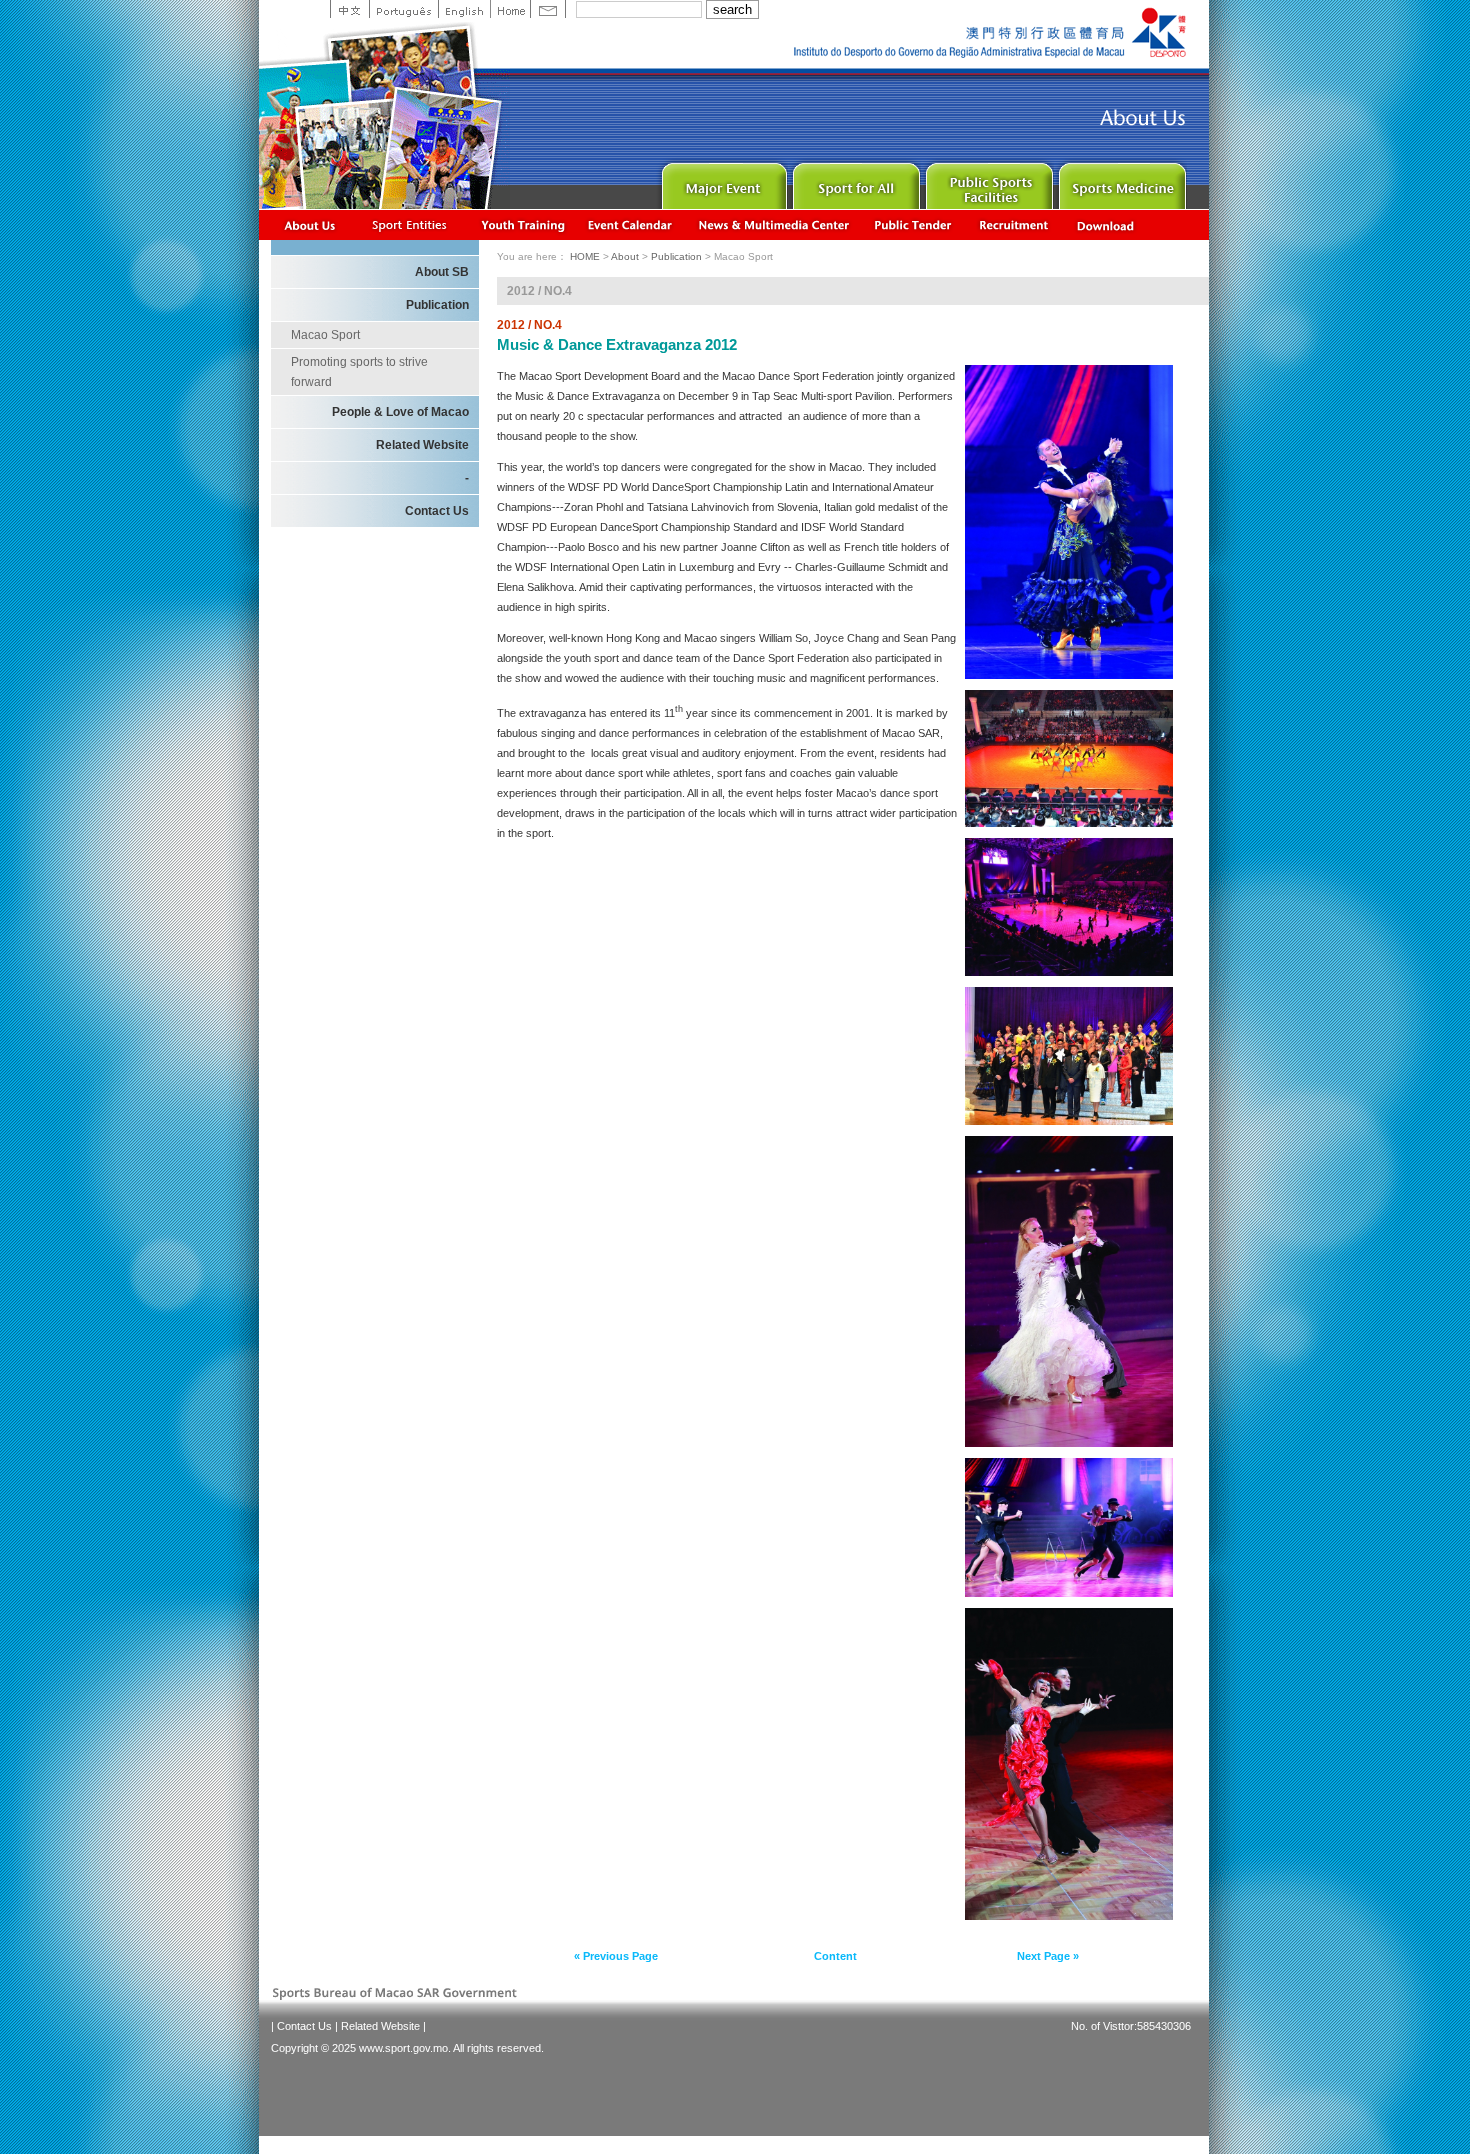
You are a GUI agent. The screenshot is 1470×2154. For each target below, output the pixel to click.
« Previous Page (616, 1956)
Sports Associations (409, 224)
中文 (349, 9)
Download (1107, 224)
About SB (442, 272)
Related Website (422, 445)
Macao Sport (325, 335)
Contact (548, 9)
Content (835, 1956)
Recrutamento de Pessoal (1014, 224)
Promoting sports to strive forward (359, 372)
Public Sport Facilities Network (987, 181)
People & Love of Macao (400, 412)
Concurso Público (914, 224)
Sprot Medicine (1120, 181)
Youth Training (524, 224)
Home (510, 9)
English (464, 9)
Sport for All (854, 181)
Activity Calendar (631, 224)
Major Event (721, 181)
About (310, 224)
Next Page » (1048, 1956)
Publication (437, 305)
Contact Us (437, 511)
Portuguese (403, 9)
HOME (585, 256)
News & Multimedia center (773, 224)
